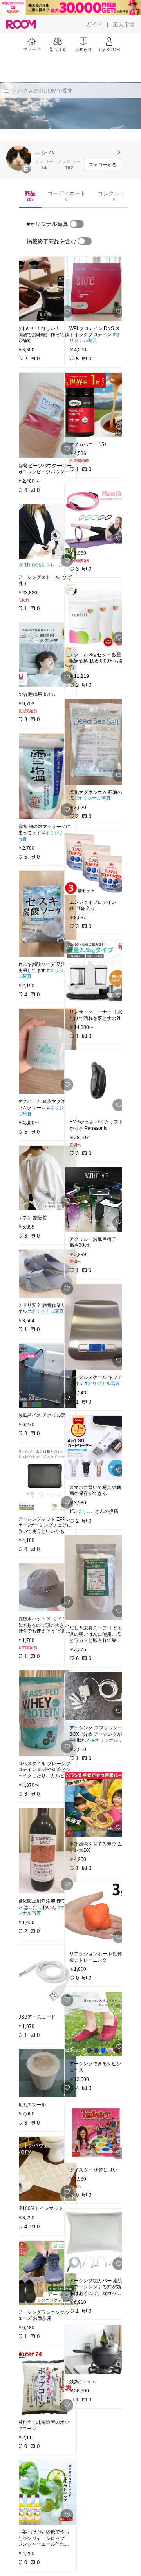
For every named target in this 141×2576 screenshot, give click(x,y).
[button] (19, 158)
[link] (45, 289)
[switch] (77, 224)
